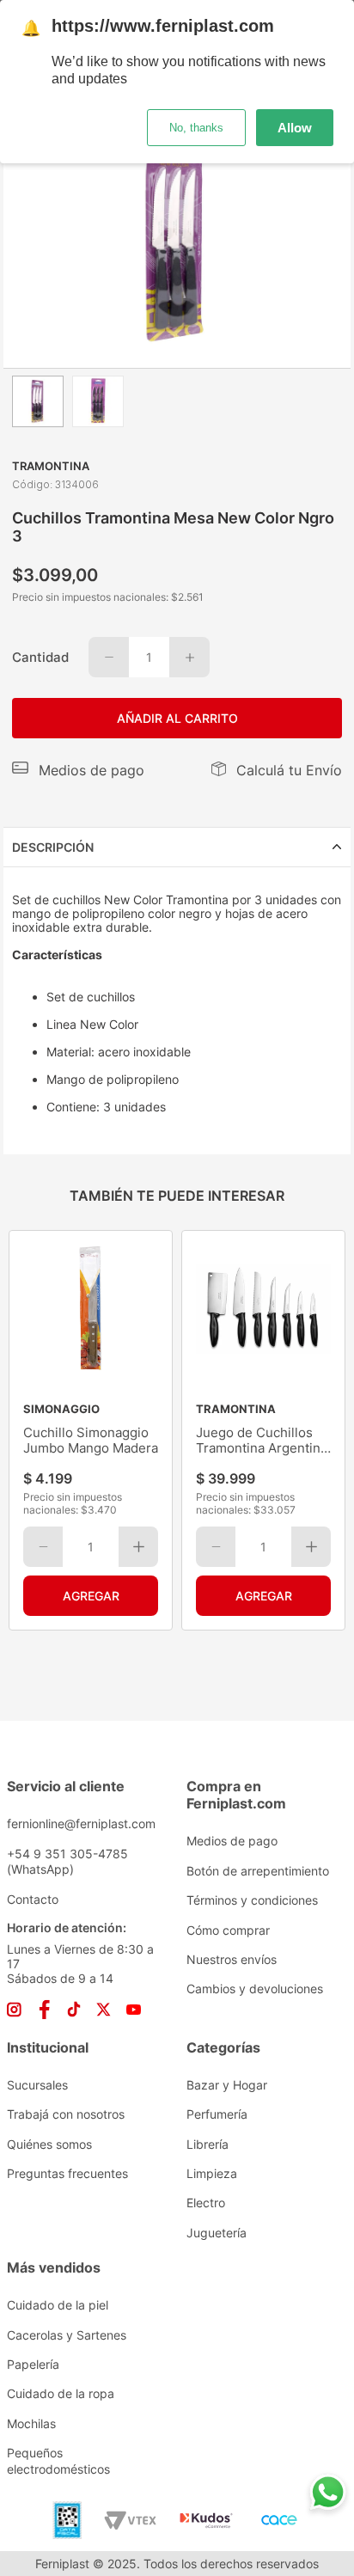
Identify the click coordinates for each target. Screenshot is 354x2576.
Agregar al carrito (91, 1596)
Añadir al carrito (177, 718)
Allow (295, 128)
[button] (78, 770)
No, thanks (196, 128)
